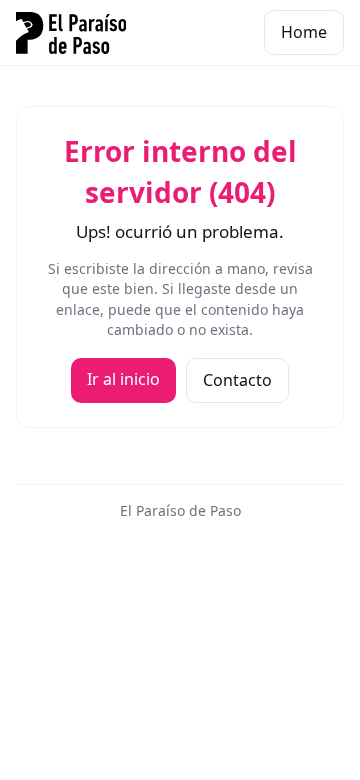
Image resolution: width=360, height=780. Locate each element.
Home (304, 32)
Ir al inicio (123, 379)
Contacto (237, 380)
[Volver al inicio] (71, 33)
